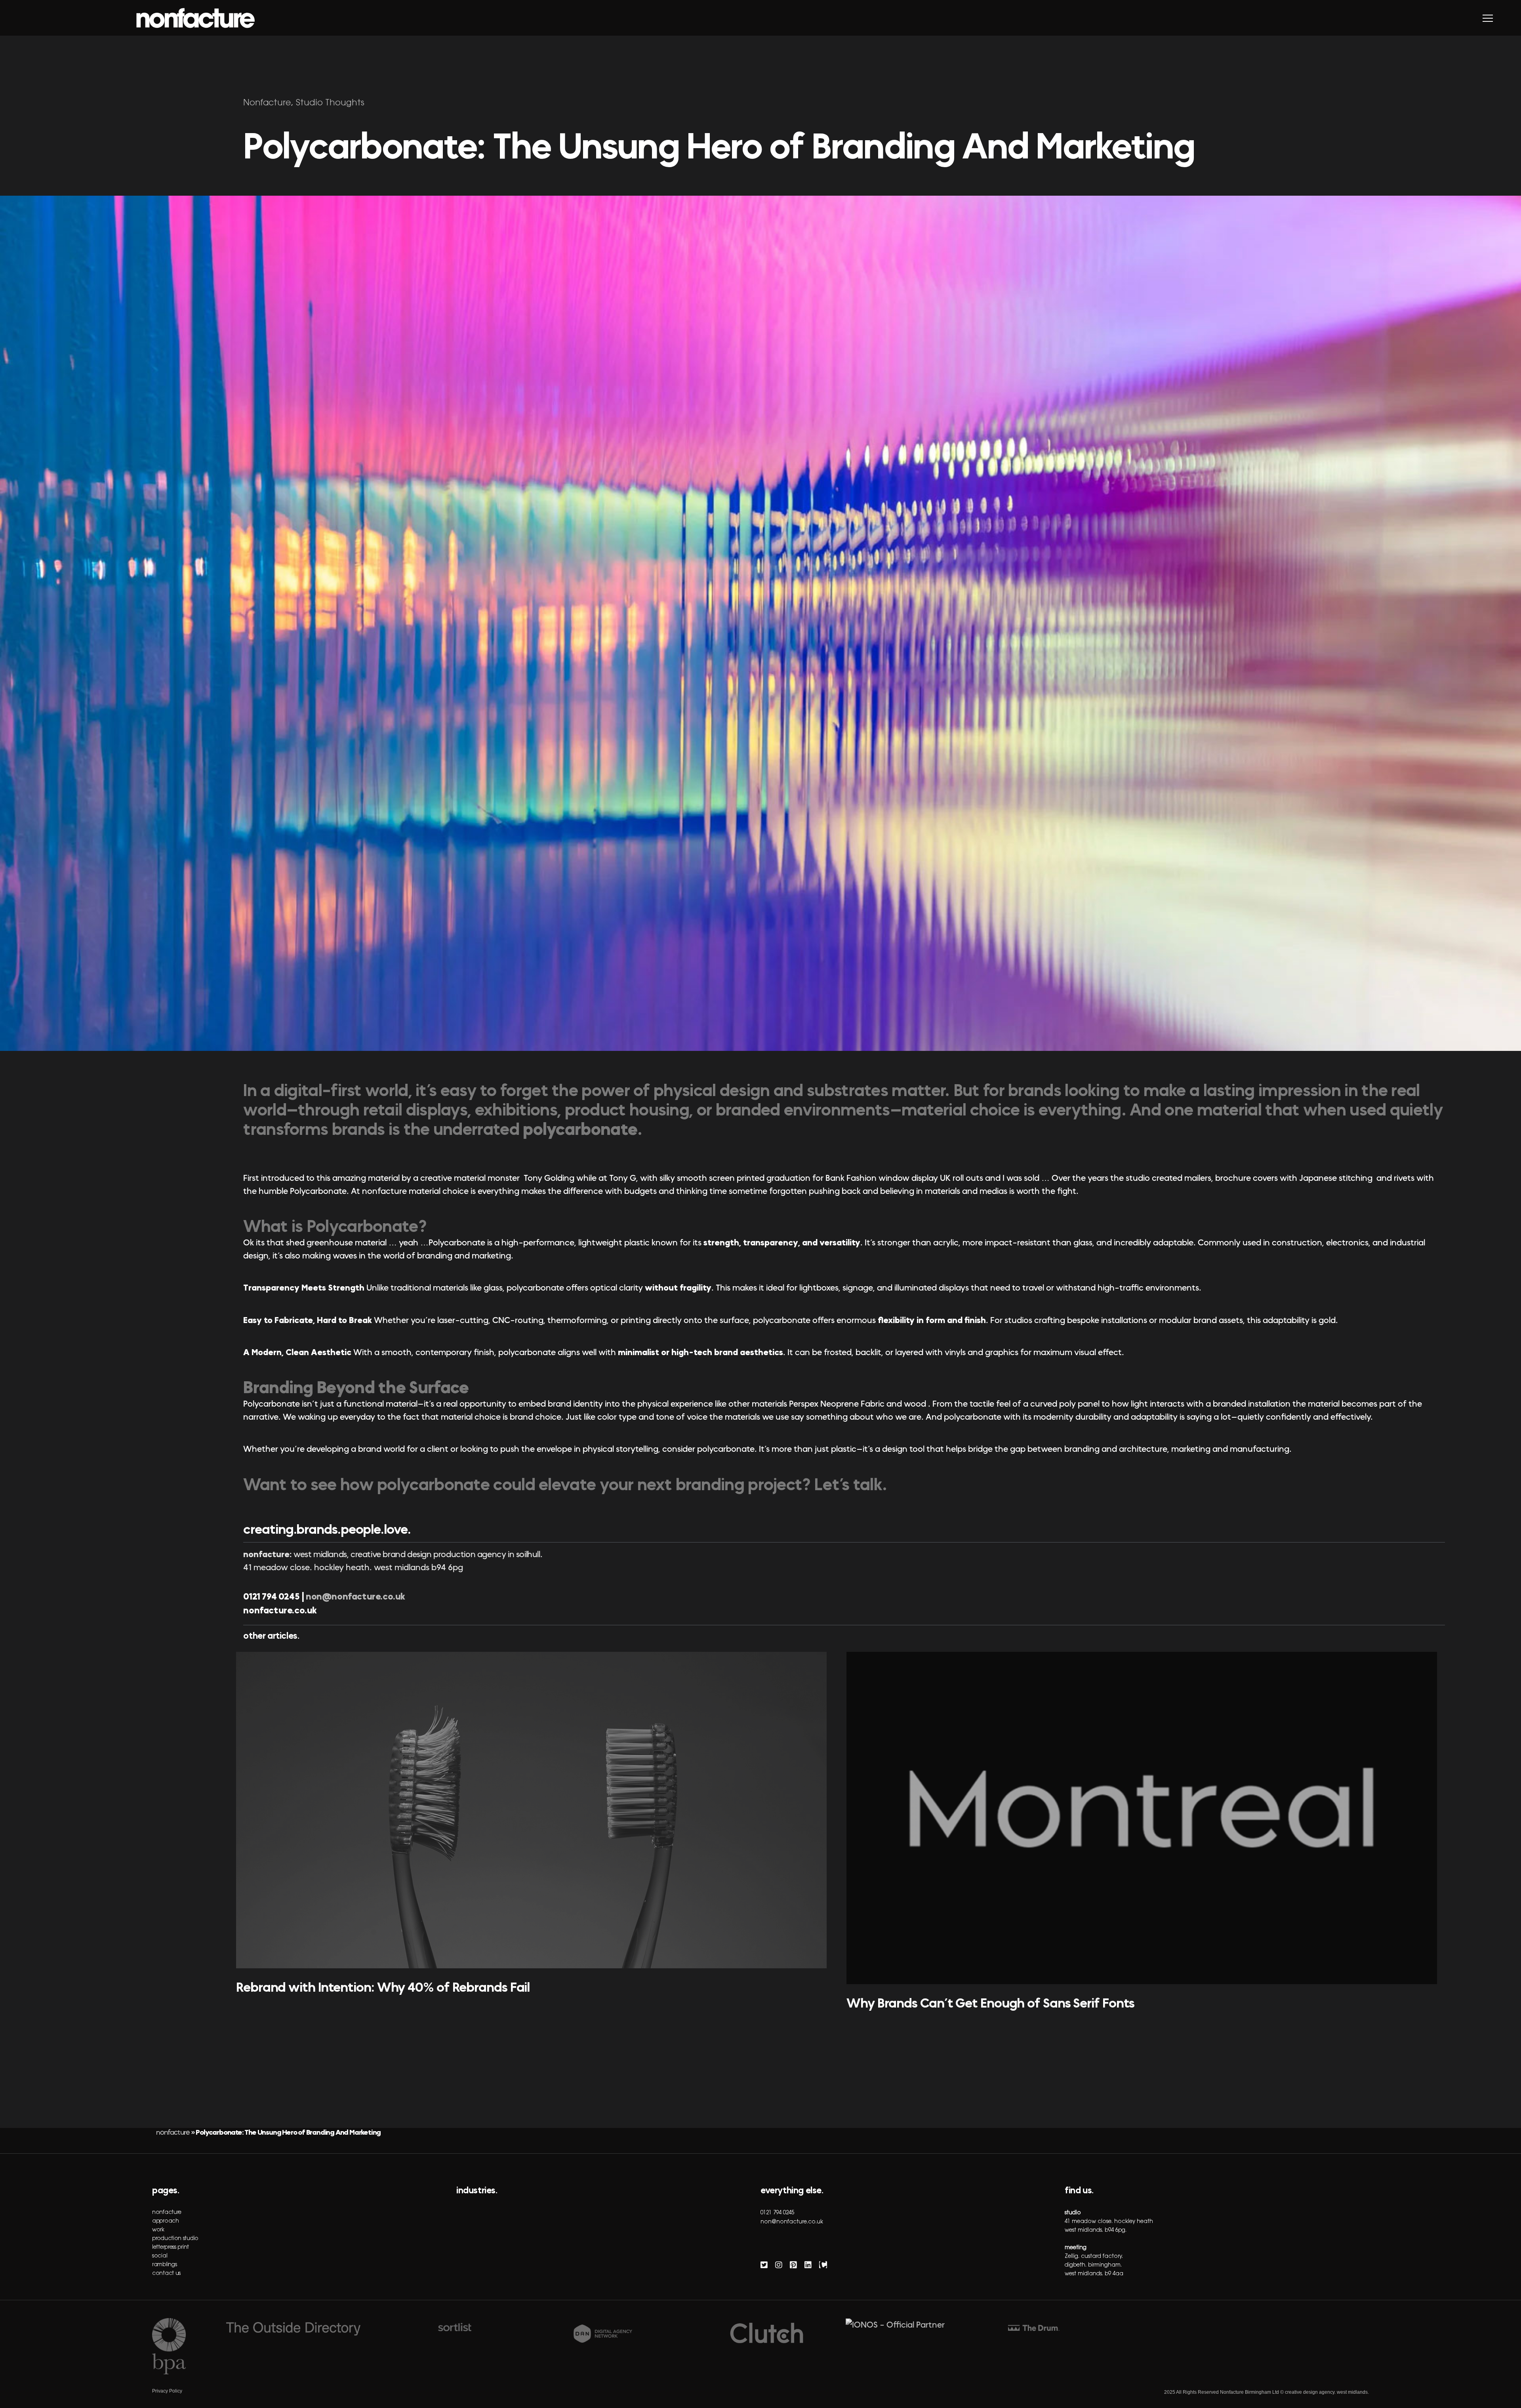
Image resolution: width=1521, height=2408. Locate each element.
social (160, 2256)
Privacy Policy (167, 2391)
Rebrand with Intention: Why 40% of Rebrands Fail (383, 1987)
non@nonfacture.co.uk (355, 1597)
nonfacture (173, 2132)
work (158, 2230)
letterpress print (171, 2248)
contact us (166, 2274)
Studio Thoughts (330, 103)
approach (166, 2221)
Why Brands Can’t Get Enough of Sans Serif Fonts (990, 2003)
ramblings (164, 2265)
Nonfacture (267, 103)
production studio (175, 2239)
